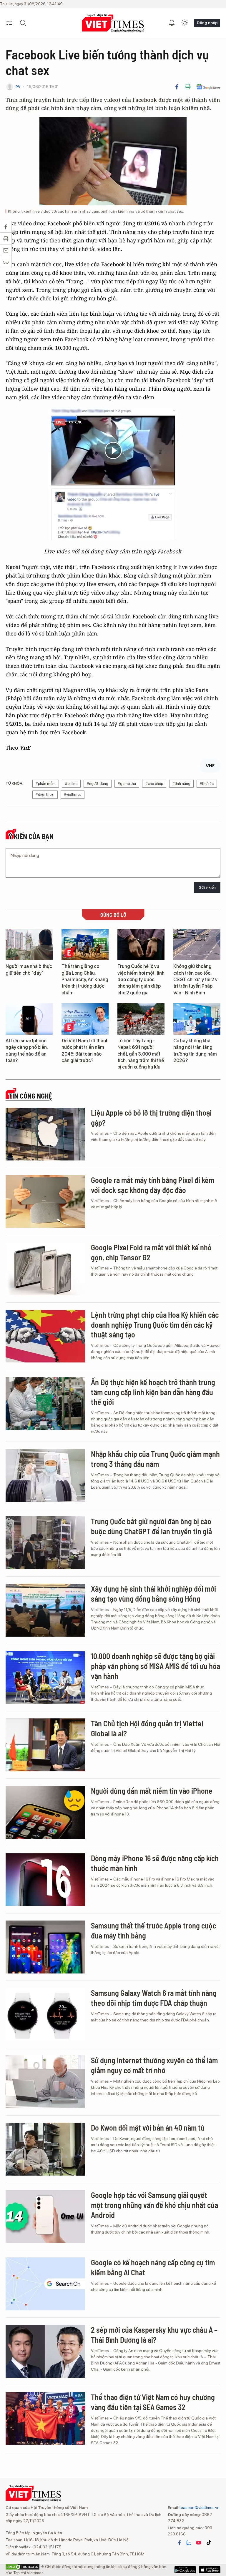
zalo (189, 2543)
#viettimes (73, 794)
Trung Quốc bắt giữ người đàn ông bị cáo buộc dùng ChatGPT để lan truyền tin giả (151, 1526)
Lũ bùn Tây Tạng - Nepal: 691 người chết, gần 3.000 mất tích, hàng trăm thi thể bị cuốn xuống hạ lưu (141, 1054)
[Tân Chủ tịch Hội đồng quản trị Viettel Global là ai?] (45, 1745)
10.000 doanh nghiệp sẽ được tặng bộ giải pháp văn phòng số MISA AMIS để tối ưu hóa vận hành (156, 1666)
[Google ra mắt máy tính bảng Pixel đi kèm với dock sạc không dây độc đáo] (45, 1202)
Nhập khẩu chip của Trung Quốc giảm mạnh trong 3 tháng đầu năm (155, 1459)
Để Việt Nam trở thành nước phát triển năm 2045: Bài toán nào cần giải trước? (85, 1051)
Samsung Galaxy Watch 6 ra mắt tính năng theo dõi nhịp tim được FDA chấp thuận (154, 1998)
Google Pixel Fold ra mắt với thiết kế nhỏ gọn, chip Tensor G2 (151, 1252)
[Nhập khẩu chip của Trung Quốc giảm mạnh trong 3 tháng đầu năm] (45, 1475)
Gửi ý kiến (207, 887)
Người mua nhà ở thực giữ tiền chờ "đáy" (29, 970)
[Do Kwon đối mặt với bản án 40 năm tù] (45, 2149)
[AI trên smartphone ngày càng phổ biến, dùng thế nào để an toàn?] (29, 1019)
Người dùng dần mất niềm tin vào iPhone (152, 1791)
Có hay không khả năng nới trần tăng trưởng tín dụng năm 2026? (195, 1051)
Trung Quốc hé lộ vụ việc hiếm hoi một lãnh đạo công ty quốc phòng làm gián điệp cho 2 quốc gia (141, 980)
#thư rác (207, 784)
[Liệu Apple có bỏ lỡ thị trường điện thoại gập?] (45, 1134)
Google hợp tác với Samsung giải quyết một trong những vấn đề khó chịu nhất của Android (154, 2205)
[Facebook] (177, 87)
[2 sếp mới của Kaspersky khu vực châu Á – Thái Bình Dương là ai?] (45, 2351)
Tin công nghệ (30, 1096)
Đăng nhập (207, 23)
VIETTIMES (113, 23)
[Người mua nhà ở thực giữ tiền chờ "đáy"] (29, 945)
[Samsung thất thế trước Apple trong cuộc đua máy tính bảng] (45, 1947)
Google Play (210, 2570)
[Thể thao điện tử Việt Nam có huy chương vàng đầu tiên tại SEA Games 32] (45, 2419)
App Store (185, 2570)
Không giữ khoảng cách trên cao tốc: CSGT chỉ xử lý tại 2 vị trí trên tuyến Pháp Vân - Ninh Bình (196, 980)
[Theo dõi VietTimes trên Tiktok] (209, 2543)
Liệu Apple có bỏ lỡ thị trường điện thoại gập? (151, 1118)
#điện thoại (45, 794)
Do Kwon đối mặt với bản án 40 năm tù (148, 2127)
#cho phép (154, 784)
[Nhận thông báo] (172, 23)
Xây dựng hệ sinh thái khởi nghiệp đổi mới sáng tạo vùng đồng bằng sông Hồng (153, 1594)
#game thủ (127, 784)
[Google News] (208, 87)
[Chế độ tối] (185, 23)
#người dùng (98, 784)
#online (71, 784)
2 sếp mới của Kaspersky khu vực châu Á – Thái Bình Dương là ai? (154, 2335)
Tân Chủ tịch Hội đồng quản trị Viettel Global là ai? (147, 1728)
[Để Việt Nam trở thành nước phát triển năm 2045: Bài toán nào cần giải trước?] (85, 1019)
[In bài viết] (188, 87)
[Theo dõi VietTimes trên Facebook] (180, 2543)
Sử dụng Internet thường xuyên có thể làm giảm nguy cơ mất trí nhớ (154, 2065)
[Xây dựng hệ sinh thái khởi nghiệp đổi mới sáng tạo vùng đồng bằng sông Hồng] (45, 1610)
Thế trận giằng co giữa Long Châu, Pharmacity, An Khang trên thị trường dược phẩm (85, 980)
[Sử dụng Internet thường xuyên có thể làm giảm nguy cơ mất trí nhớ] (45, 2082)
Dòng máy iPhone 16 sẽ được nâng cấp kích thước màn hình (155, 1863)
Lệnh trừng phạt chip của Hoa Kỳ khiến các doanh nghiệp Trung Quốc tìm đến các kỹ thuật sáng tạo (155, 1325)
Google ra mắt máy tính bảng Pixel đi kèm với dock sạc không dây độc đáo (153, 1185)
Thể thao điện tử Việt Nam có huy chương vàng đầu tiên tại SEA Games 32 (153, 2402)
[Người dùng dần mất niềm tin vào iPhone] (45, 1812)
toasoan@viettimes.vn (199, 2507)
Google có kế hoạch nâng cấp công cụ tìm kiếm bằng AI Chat (153, 2267)
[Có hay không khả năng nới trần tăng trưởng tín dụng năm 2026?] (197, 1019)
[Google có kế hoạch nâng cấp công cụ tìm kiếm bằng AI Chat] (45, 2284)
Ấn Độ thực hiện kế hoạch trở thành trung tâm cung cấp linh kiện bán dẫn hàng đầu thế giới (153, 1392)
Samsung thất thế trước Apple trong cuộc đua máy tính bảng (153, 1930)
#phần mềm (46, 784)
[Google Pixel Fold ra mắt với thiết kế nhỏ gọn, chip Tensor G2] (45, 1269)
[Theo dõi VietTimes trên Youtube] (199, 2543)
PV (18, 87)
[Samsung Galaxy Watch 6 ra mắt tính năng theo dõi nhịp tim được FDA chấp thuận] (45, 2014)
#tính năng (181, 784)
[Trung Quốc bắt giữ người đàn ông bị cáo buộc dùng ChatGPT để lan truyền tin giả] (45, 1543)
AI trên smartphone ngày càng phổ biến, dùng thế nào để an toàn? (27, 1051)
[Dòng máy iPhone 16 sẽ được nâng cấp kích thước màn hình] (45, 1880)
